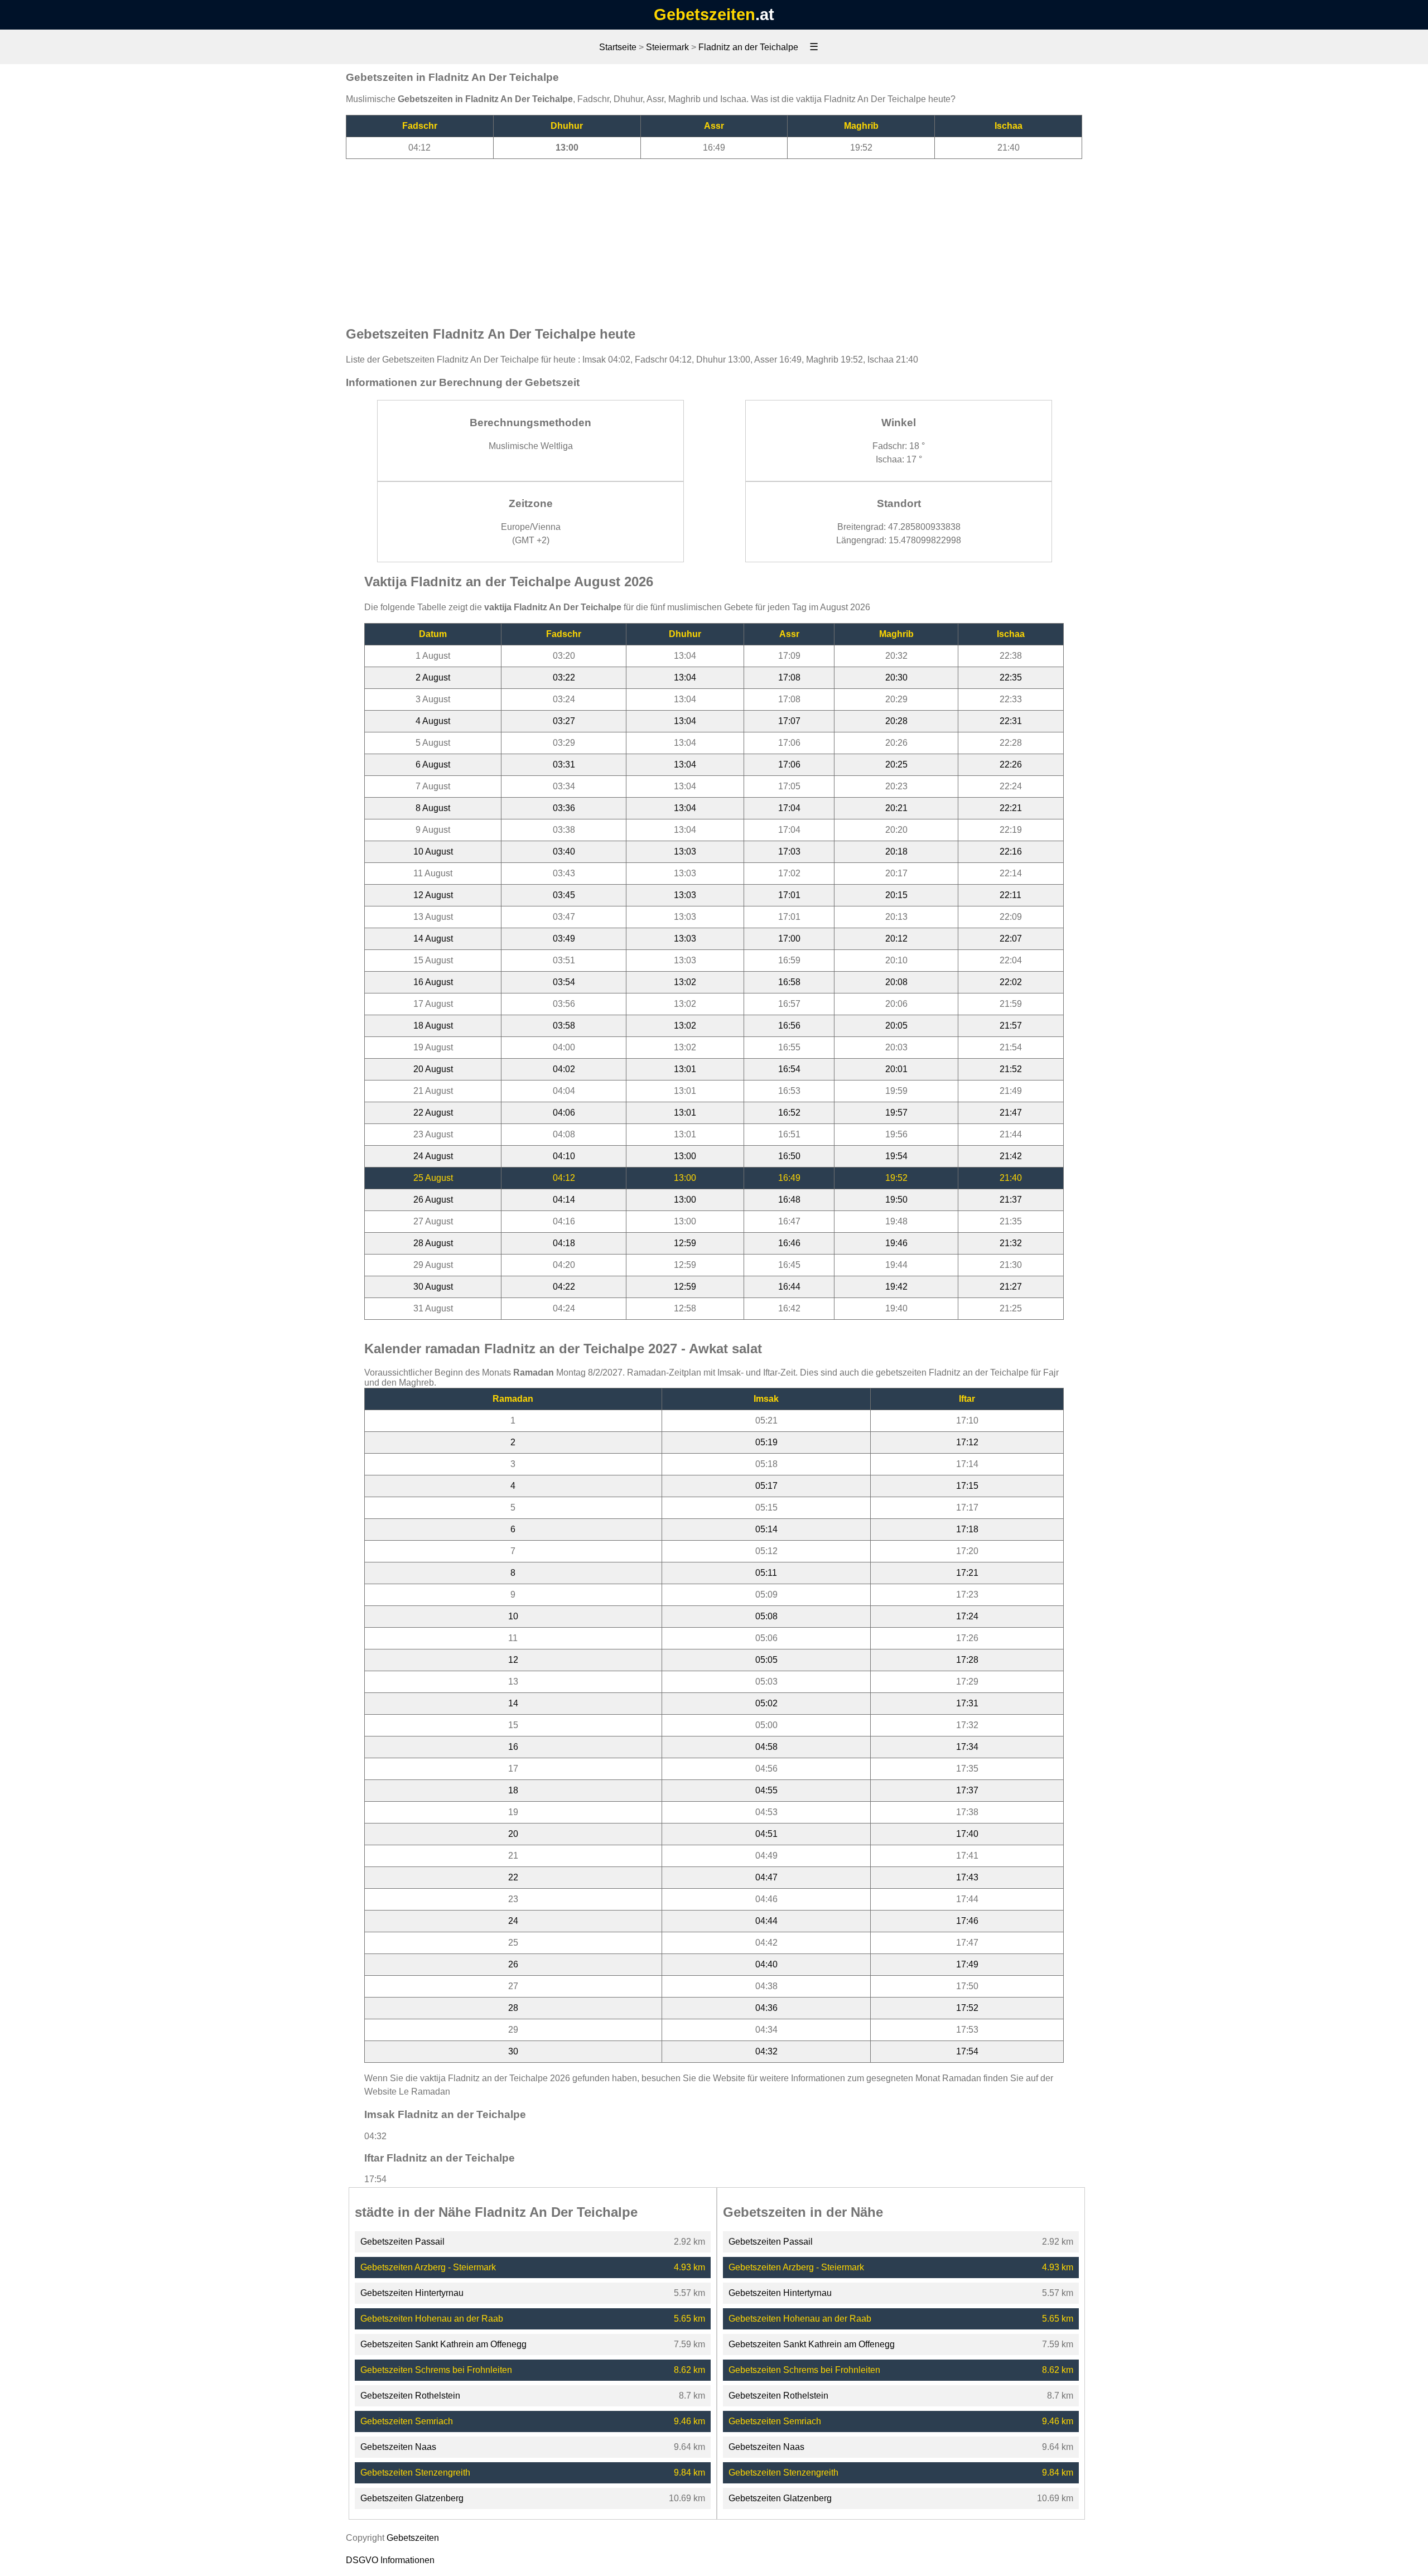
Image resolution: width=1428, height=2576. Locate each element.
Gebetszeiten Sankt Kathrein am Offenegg (443, 2344)
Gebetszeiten (705, 15)
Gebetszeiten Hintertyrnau (412, 2293)
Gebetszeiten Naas (398, 2447)
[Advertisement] (714, 237)
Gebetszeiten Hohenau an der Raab (432, 2319)
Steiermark (667, 47)
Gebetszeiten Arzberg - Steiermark (428, 2267)
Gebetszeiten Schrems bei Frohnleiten (436, 2370)
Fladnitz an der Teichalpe (748, 47)
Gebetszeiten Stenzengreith (415, 2473)
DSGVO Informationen (390, 2560)
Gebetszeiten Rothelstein (410, 2396)
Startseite (618, 47)
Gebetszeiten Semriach (407, 2421)
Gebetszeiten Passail (402, 2242)
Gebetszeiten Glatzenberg (412, 2498)
